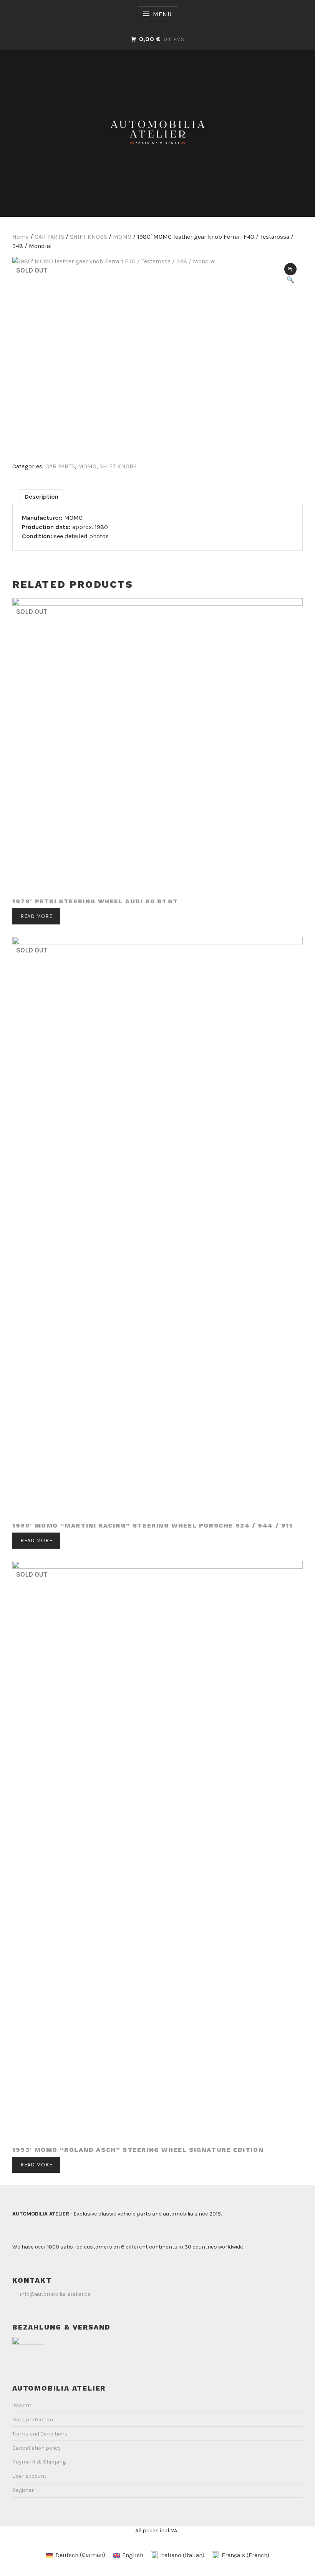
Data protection (33, 2420)
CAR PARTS (49, 237)
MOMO (122, 237)
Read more (36, 916)
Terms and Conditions (40, 2434)
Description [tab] (41, 497)
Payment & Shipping (39, 2462)
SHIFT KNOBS (89, 237)
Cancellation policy (36, 2448)
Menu (162, 14)
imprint (22, 2405)
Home (21, 237)
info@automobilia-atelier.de (55, 2294)
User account (29, 2476)
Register (23, 2490)
